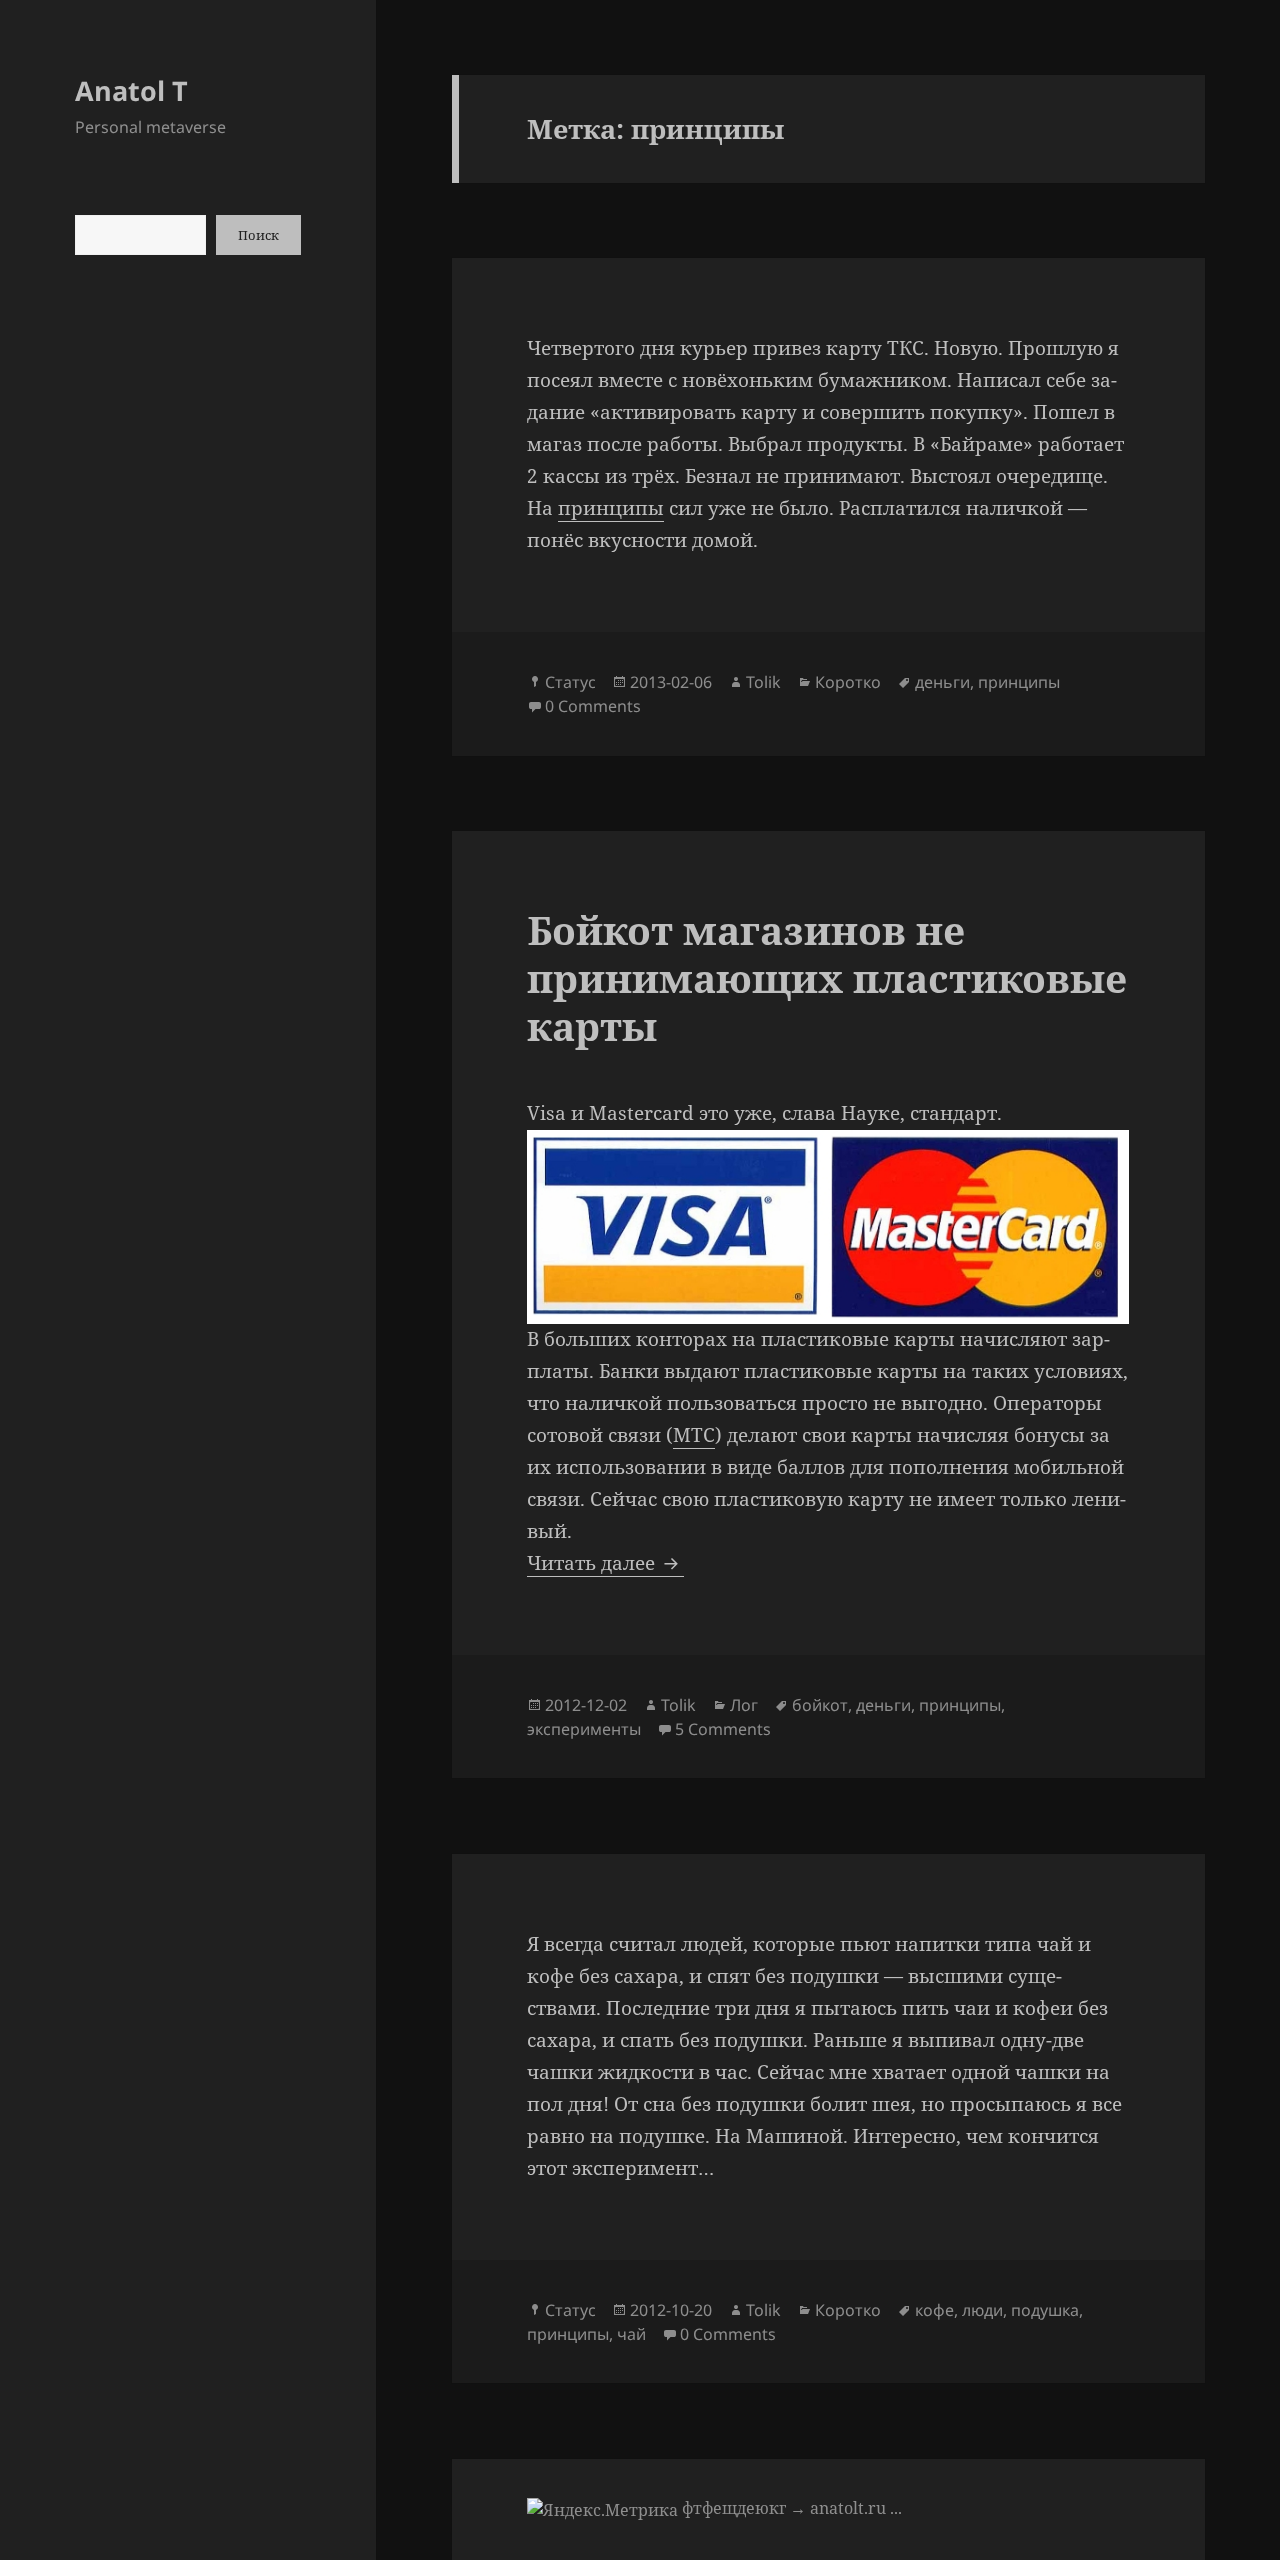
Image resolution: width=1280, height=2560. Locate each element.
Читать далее (605, 1563)
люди (982, 2310)
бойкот (820, 1705)
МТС (694, 1435)
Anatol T (131, 90)
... (896, 2508)
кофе (934, 2310)
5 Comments (723, 1729)
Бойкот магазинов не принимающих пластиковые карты (827, 977)
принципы (611, 508)
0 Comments (593, 706)
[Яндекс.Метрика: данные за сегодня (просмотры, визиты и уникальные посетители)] (602, 2510)
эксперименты (584, 1729)
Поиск (258, 235)
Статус (570, 682)
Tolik (763, 682)
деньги (942, 682)
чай (631, 2334)
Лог (744, 1705)
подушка (1045, 2310)
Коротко (848, 682)
